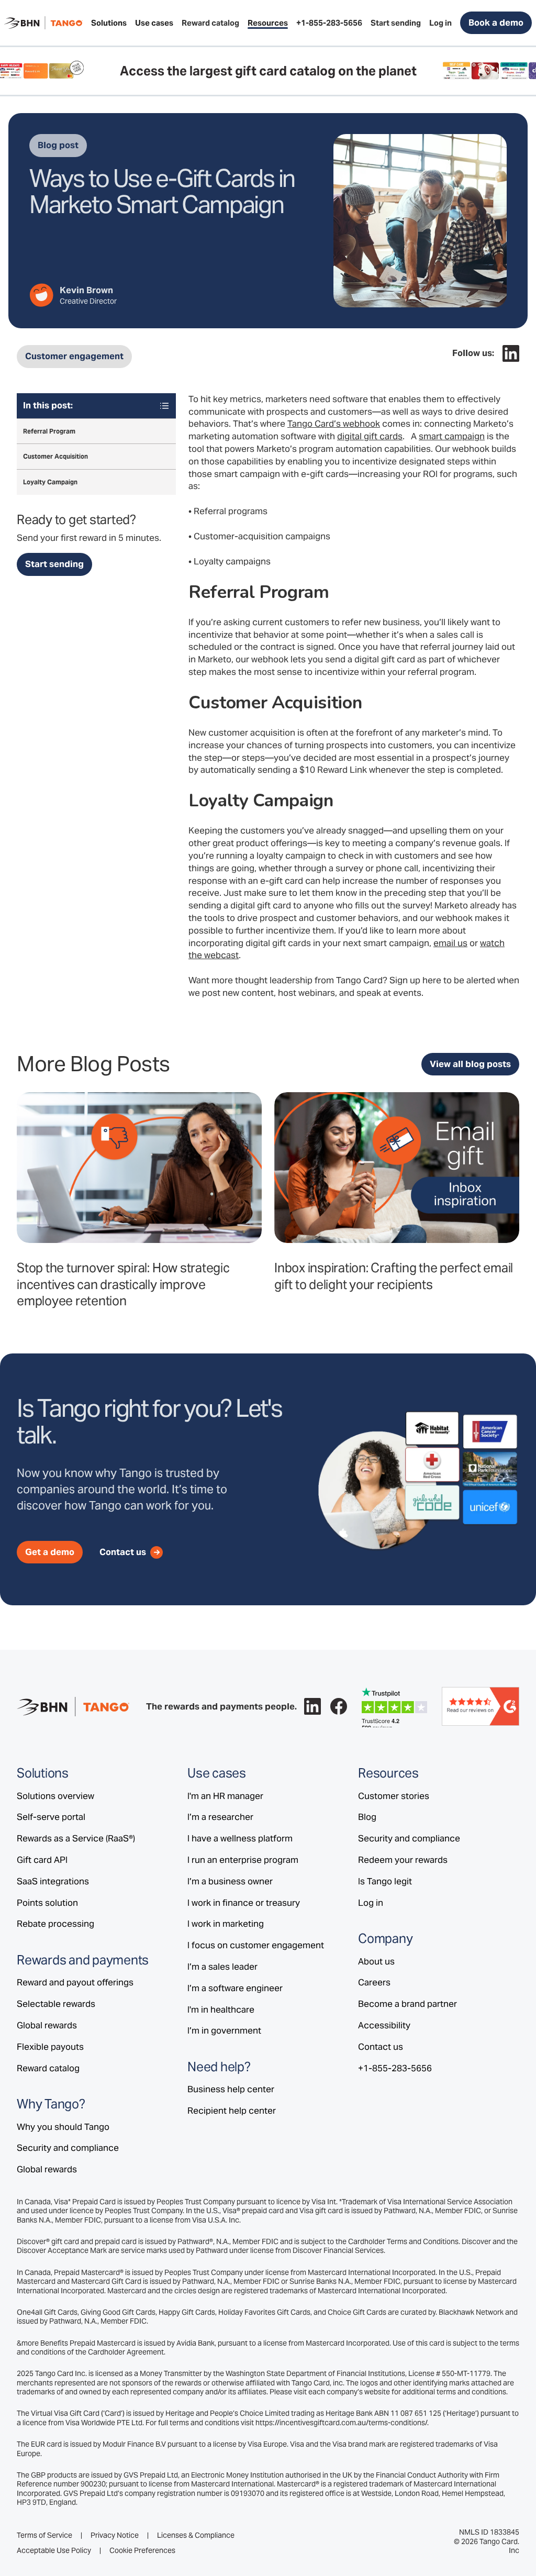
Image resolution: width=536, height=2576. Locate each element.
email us (450, 943)
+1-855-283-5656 (395, 2068)
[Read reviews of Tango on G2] (481, 1706)
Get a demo (50, 1552)
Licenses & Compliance (196, 2535)
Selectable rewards (56, 2004)
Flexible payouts (50, 2047)
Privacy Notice (115, 2535)
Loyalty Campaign (50, 482)
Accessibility (384, 2025)
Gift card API (42, 1860)
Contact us (381, 2047)
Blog (367, 1817)
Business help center (231, 2089)
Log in (371, 1903)
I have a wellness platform (240, 1838)
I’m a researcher (220, 1817)
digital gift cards (370, 436)
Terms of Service (44, 2535)
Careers (374, 1982)
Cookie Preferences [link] (142, 2550)
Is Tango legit (385, 1881)
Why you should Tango (63, 2127)
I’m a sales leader (222, 1967)
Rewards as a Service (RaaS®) (76, 1838)
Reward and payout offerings (75, 1982)
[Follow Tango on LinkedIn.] (511, 353)
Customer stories (394, 1796)
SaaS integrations (53, 1881)
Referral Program (49, 431)
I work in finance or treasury (244, 1903)
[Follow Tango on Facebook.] (339, 1706)
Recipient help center (232, 2111)
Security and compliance (68, 2148)
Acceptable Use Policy (54, 2551)
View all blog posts (470, 1064)
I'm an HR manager (225, 1796)
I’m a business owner (230, 1881)
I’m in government (224, 2030)
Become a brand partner (407, 2004)
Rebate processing (55, 1924)
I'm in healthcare (221, 2009)
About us (376, 1961)
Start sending (54, 564)
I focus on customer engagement (256, 1945)
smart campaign (452, 436)
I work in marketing (226, 1924)
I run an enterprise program (243, 1860)
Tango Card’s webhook (334, 424)
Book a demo (496, 23)
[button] (109, 23)
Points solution (47, 1903)
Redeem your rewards (403, 1860)
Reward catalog (48, 2068)
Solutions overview (55, 1796)
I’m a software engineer (235, 1988)
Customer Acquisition (55, 456)
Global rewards (47, 2025)
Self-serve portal (51, 1817)
